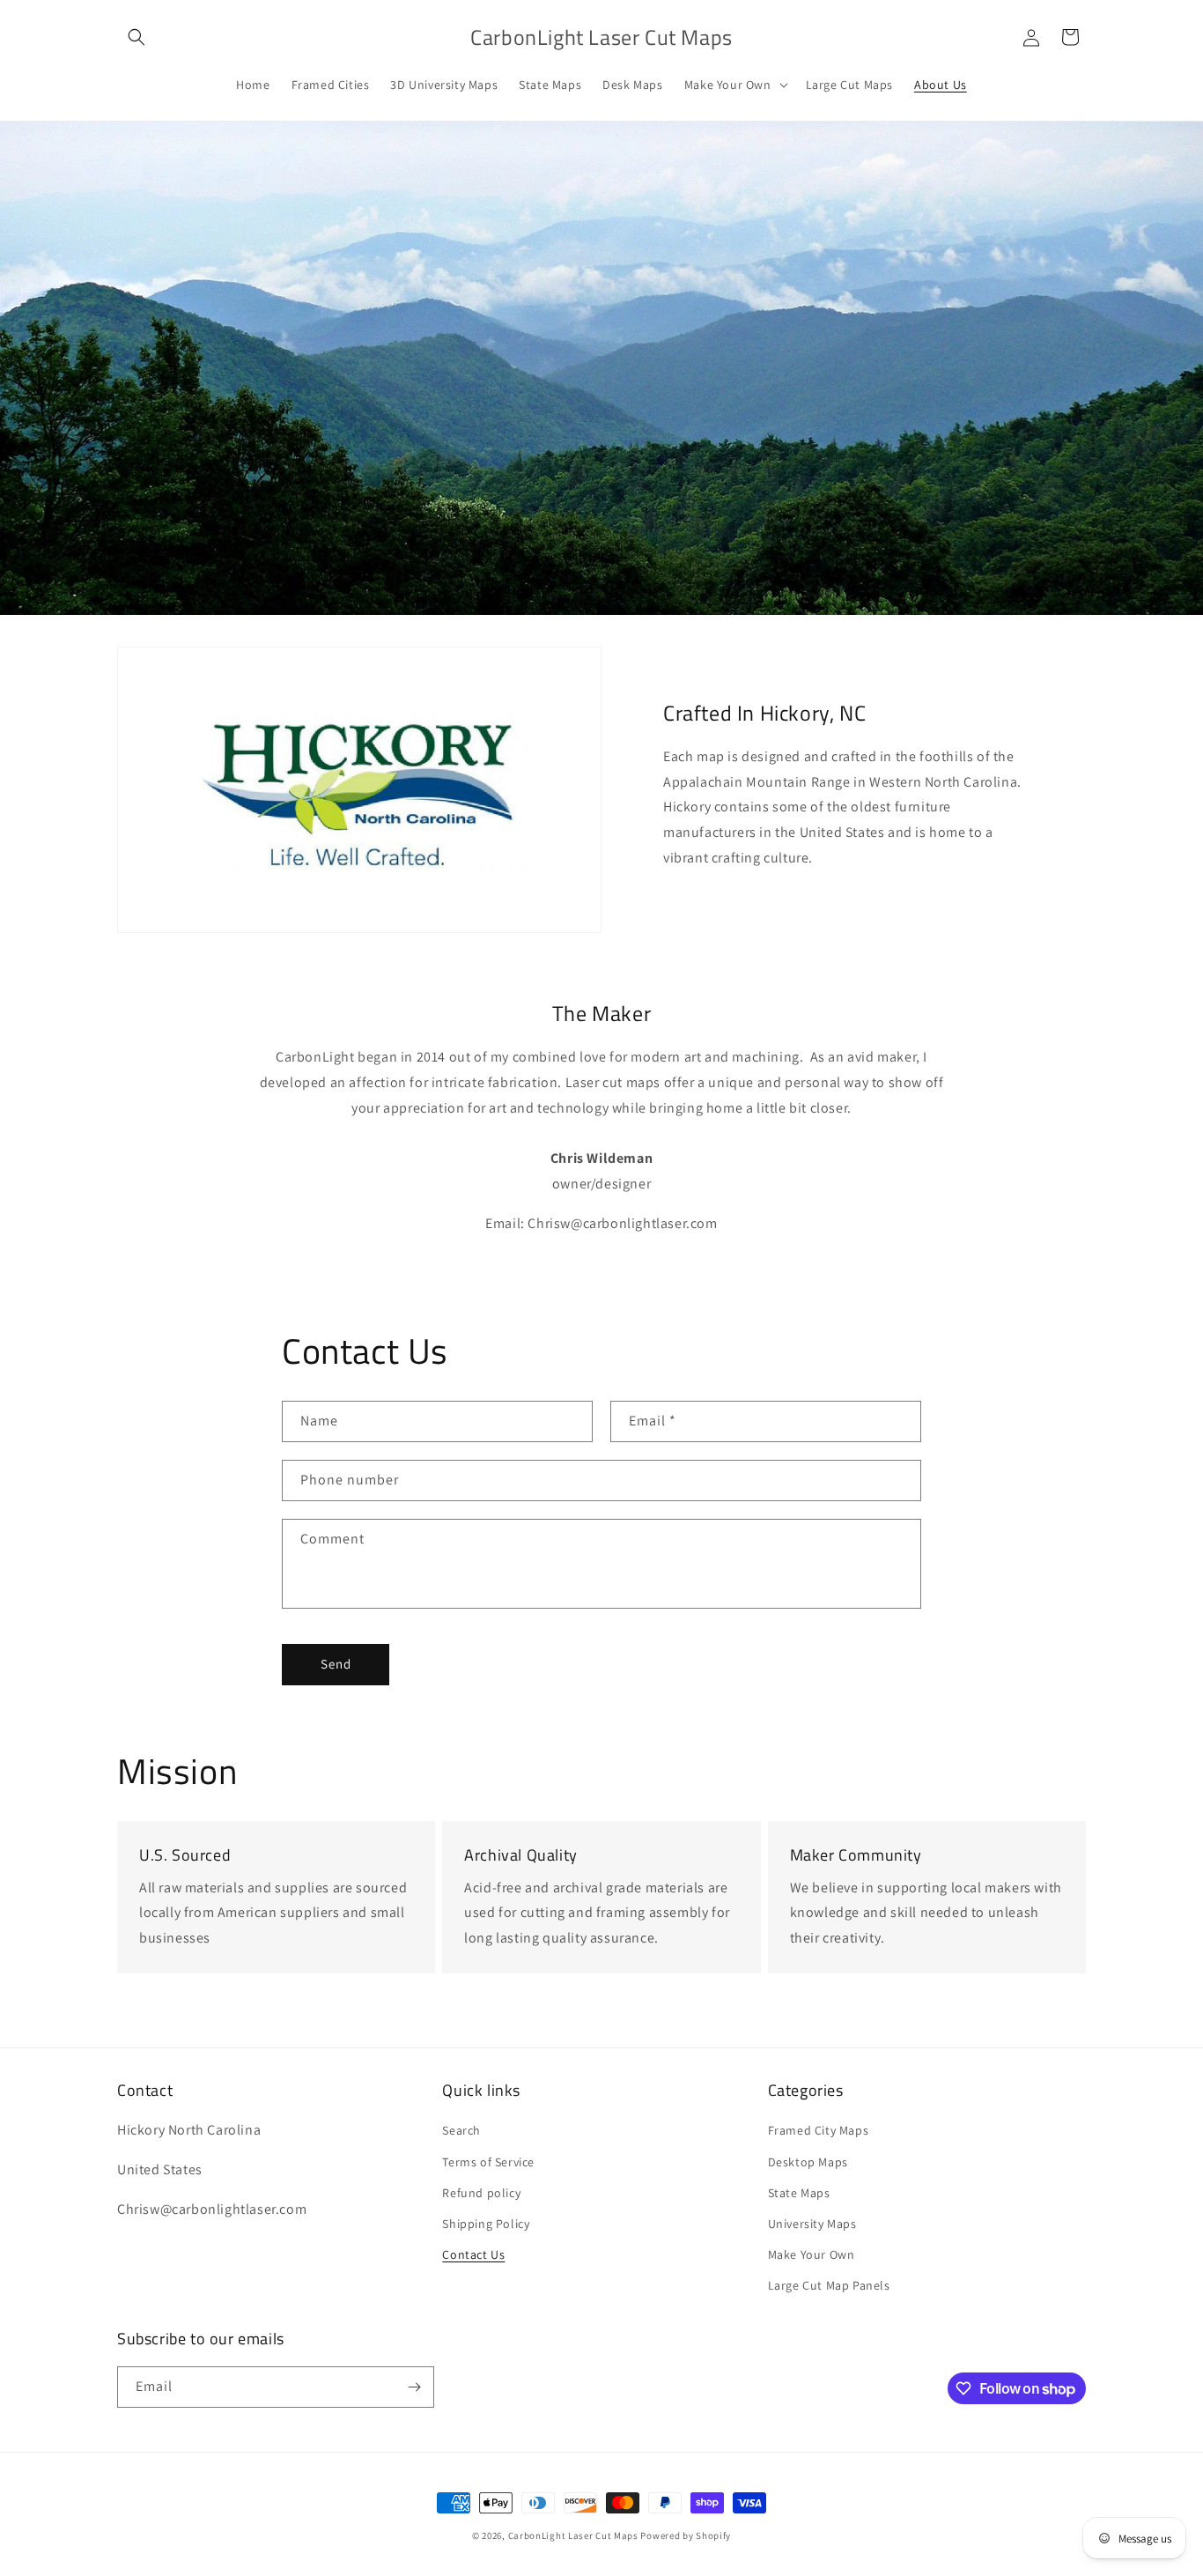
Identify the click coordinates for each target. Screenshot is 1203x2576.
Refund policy (481, 2193)
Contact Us (473, 2254)
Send (336, 1664)
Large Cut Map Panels (829, 2285)
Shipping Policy (486, 2224)
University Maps (812, 2224)
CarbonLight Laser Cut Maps (573, 2535)
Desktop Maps (808, 2162)
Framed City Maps (819, 2130)
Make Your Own (812, 2254)
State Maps (799, 2193)
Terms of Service (488, 2162)
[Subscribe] (414, 2387)
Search (461, 2130)
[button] (137, 37)
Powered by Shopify (686, 2535)
